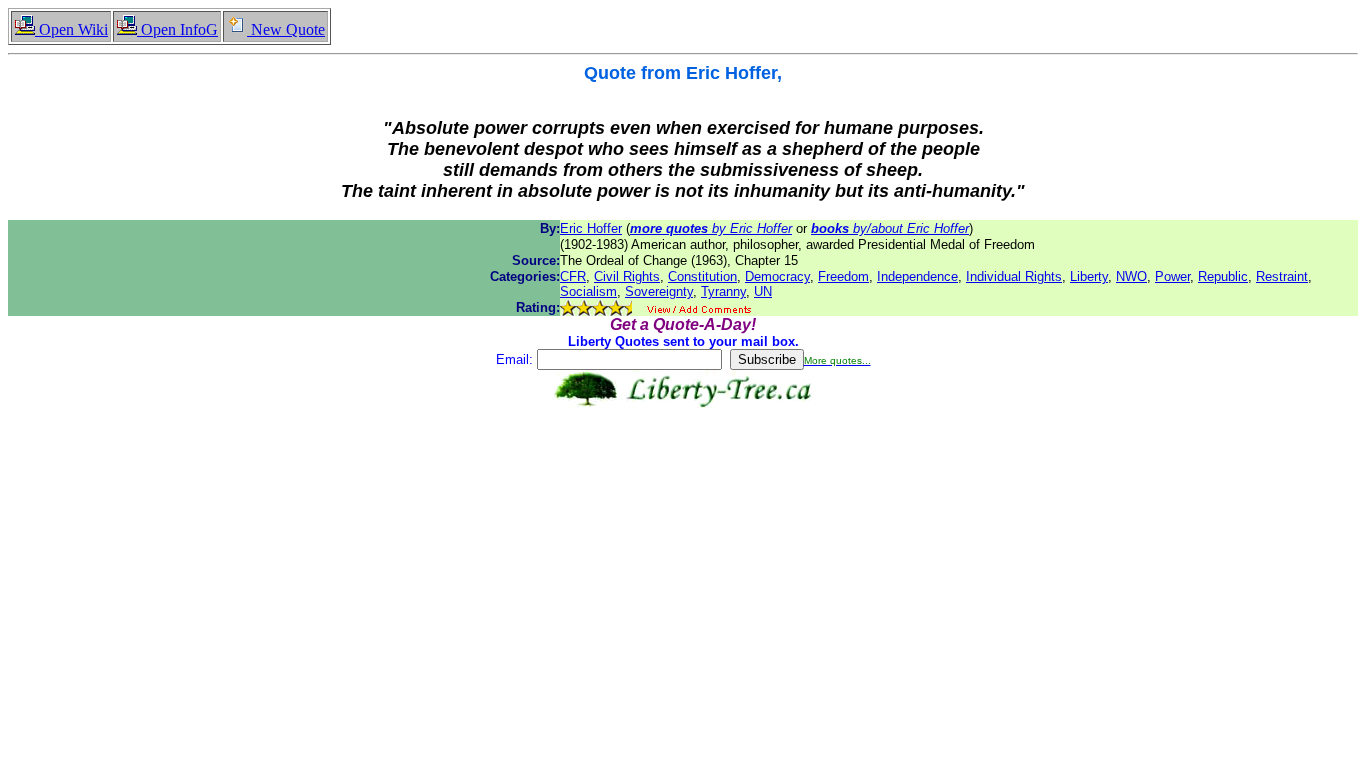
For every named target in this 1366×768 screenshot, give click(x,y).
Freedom (843, 276)
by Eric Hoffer (711, 228)
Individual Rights (1014, 276)
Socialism (588, 291)
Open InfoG (177, 29)
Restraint (1282, 276)
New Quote (286, 29)
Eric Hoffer (591, 228)
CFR (573, 276)
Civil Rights (627, 276)
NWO (1131, 276)
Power (1172, 276)
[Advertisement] (683, 471)
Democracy (777, 276)
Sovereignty (659, 291)
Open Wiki (71, 29)
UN (763, 291)
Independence (917, 276)
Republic (1223, 276)
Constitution (702, 276)
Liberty (1089, 276)
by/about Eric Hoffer (890, 228)
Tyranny (723, 291)
